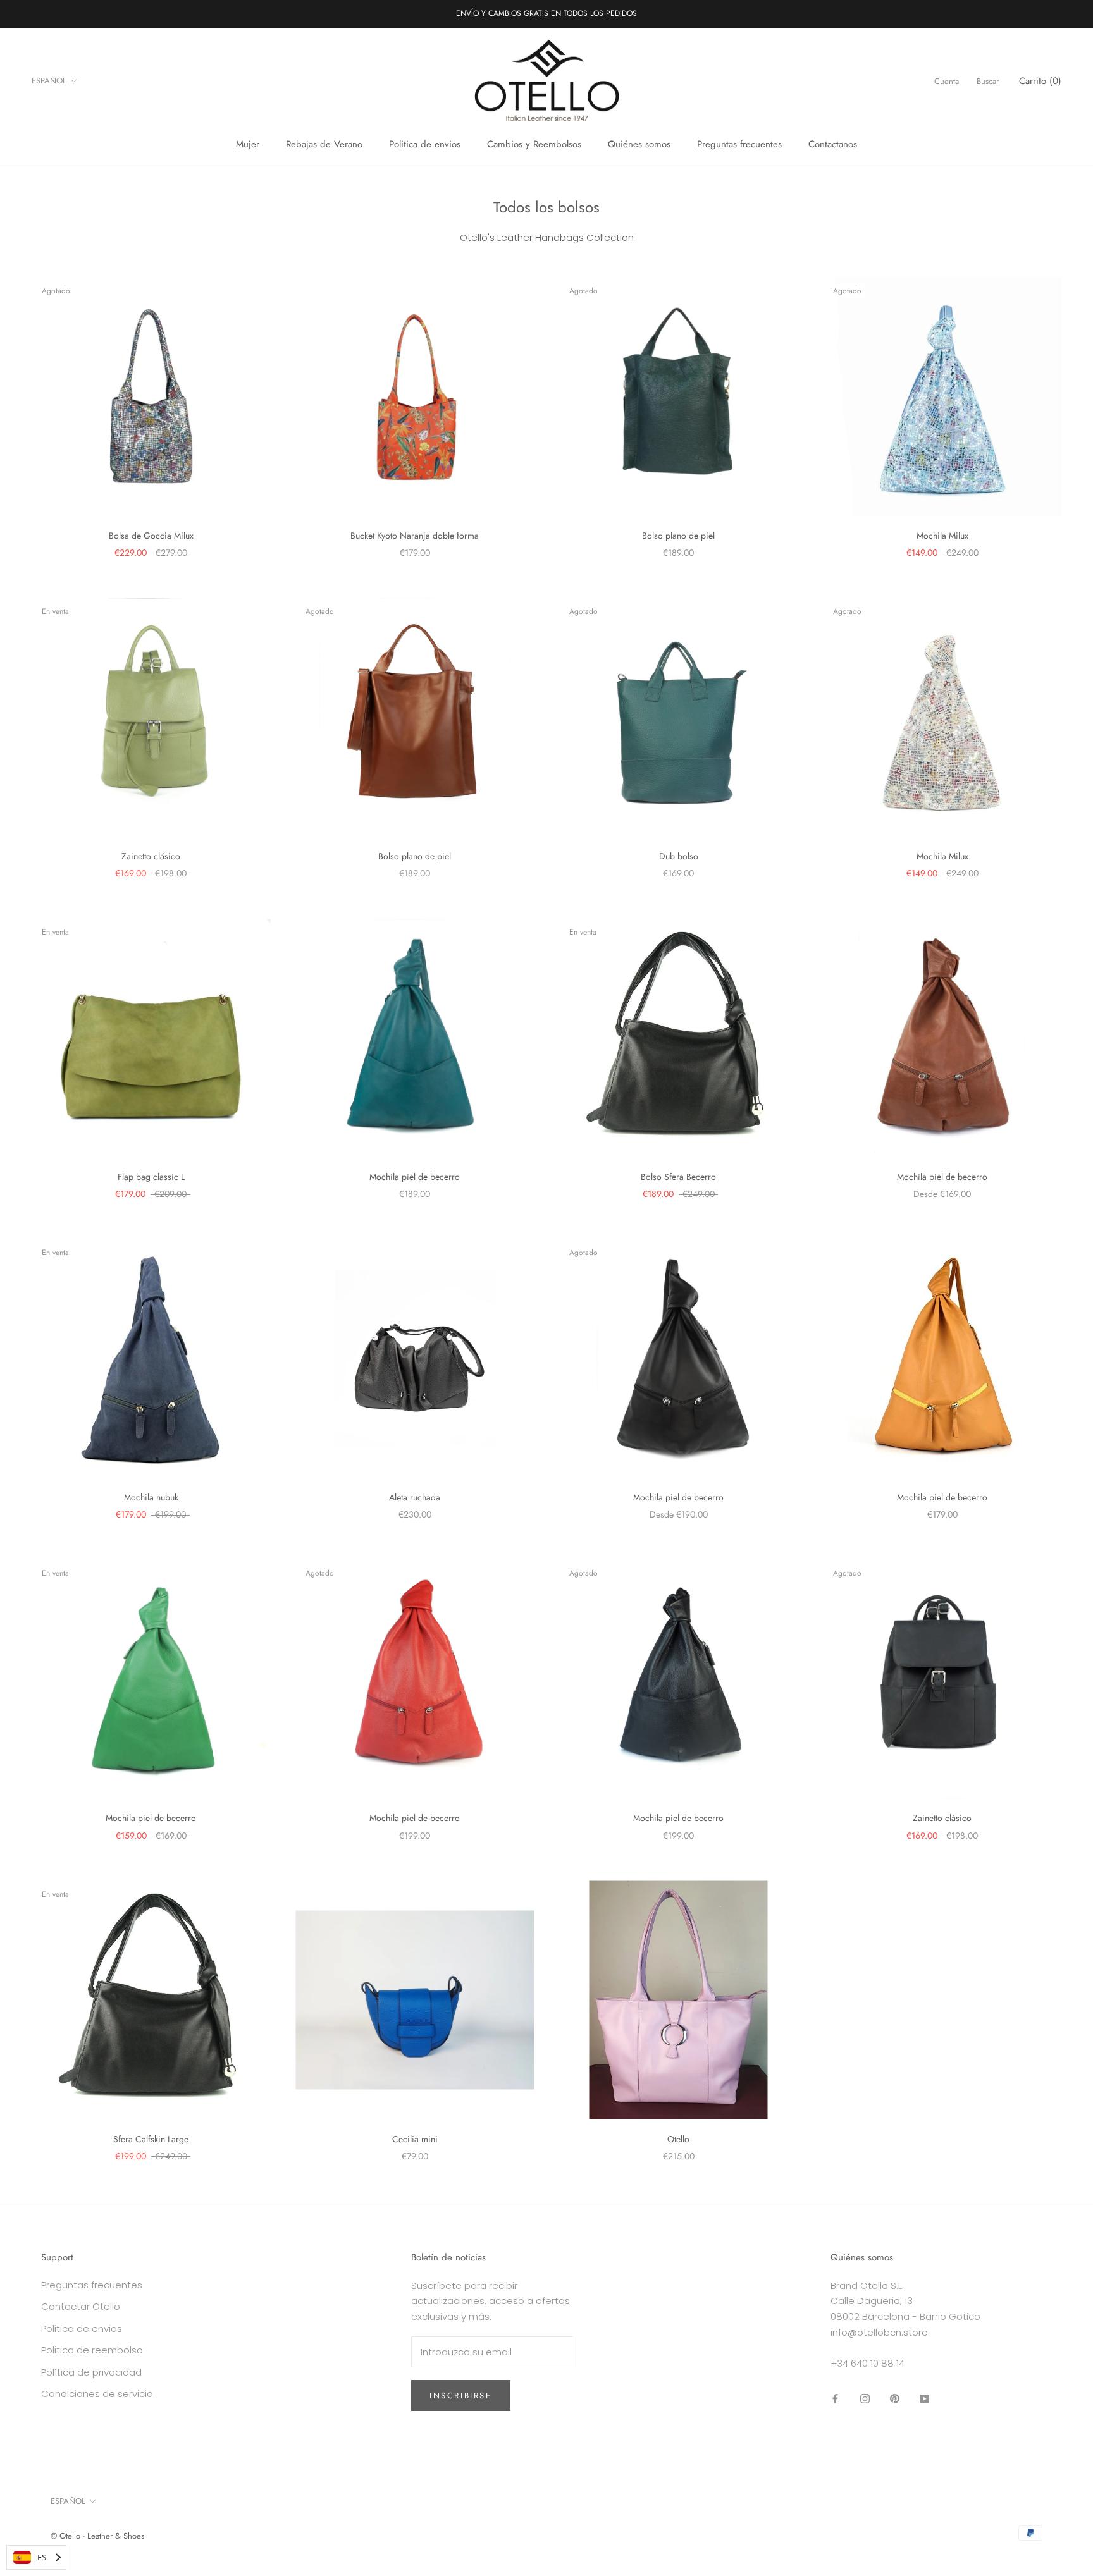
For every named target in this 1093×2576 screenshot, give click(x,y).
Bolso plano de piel (678, 536)
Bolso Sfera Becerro (678, 1177)
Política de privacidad (91, 2372)
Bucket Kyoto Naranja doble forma (415, 536)
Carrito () (1040, 81)
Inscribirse (461, 2395)
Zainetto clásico (151, 856)
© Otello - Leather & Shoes (97, 2536)
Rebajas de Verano (324, 144)
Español (49, 81)
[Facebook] (835, 2398)
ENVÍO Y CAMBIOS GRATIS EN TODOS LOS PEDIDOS (546, 13)
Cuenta (947, 81)
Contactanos (833, 144)
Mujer (248, 144)
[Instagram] (865, 2398)
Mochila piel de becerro (415, 1177)
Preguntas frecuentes (739, 144)
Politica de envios (425, 144)
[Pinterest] (895, 2398)
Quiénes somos (639, 144)
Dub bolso (679, 856)
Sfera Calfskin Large (151, 2139)
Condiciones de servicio (97, 2394)
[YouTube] (924, 2398)
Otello (678, 2139)
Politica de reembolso (92, 2350)
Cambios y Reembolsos (534, 144)
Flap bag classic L (151, 1177)
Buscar (988, 81)
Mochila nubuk (151, 1497)
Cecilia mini (415, 2139)
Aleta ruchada (415, 1497)
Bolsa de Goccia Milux (151, 536)
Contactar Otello (81, 2306)
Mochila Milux (942, 536)
